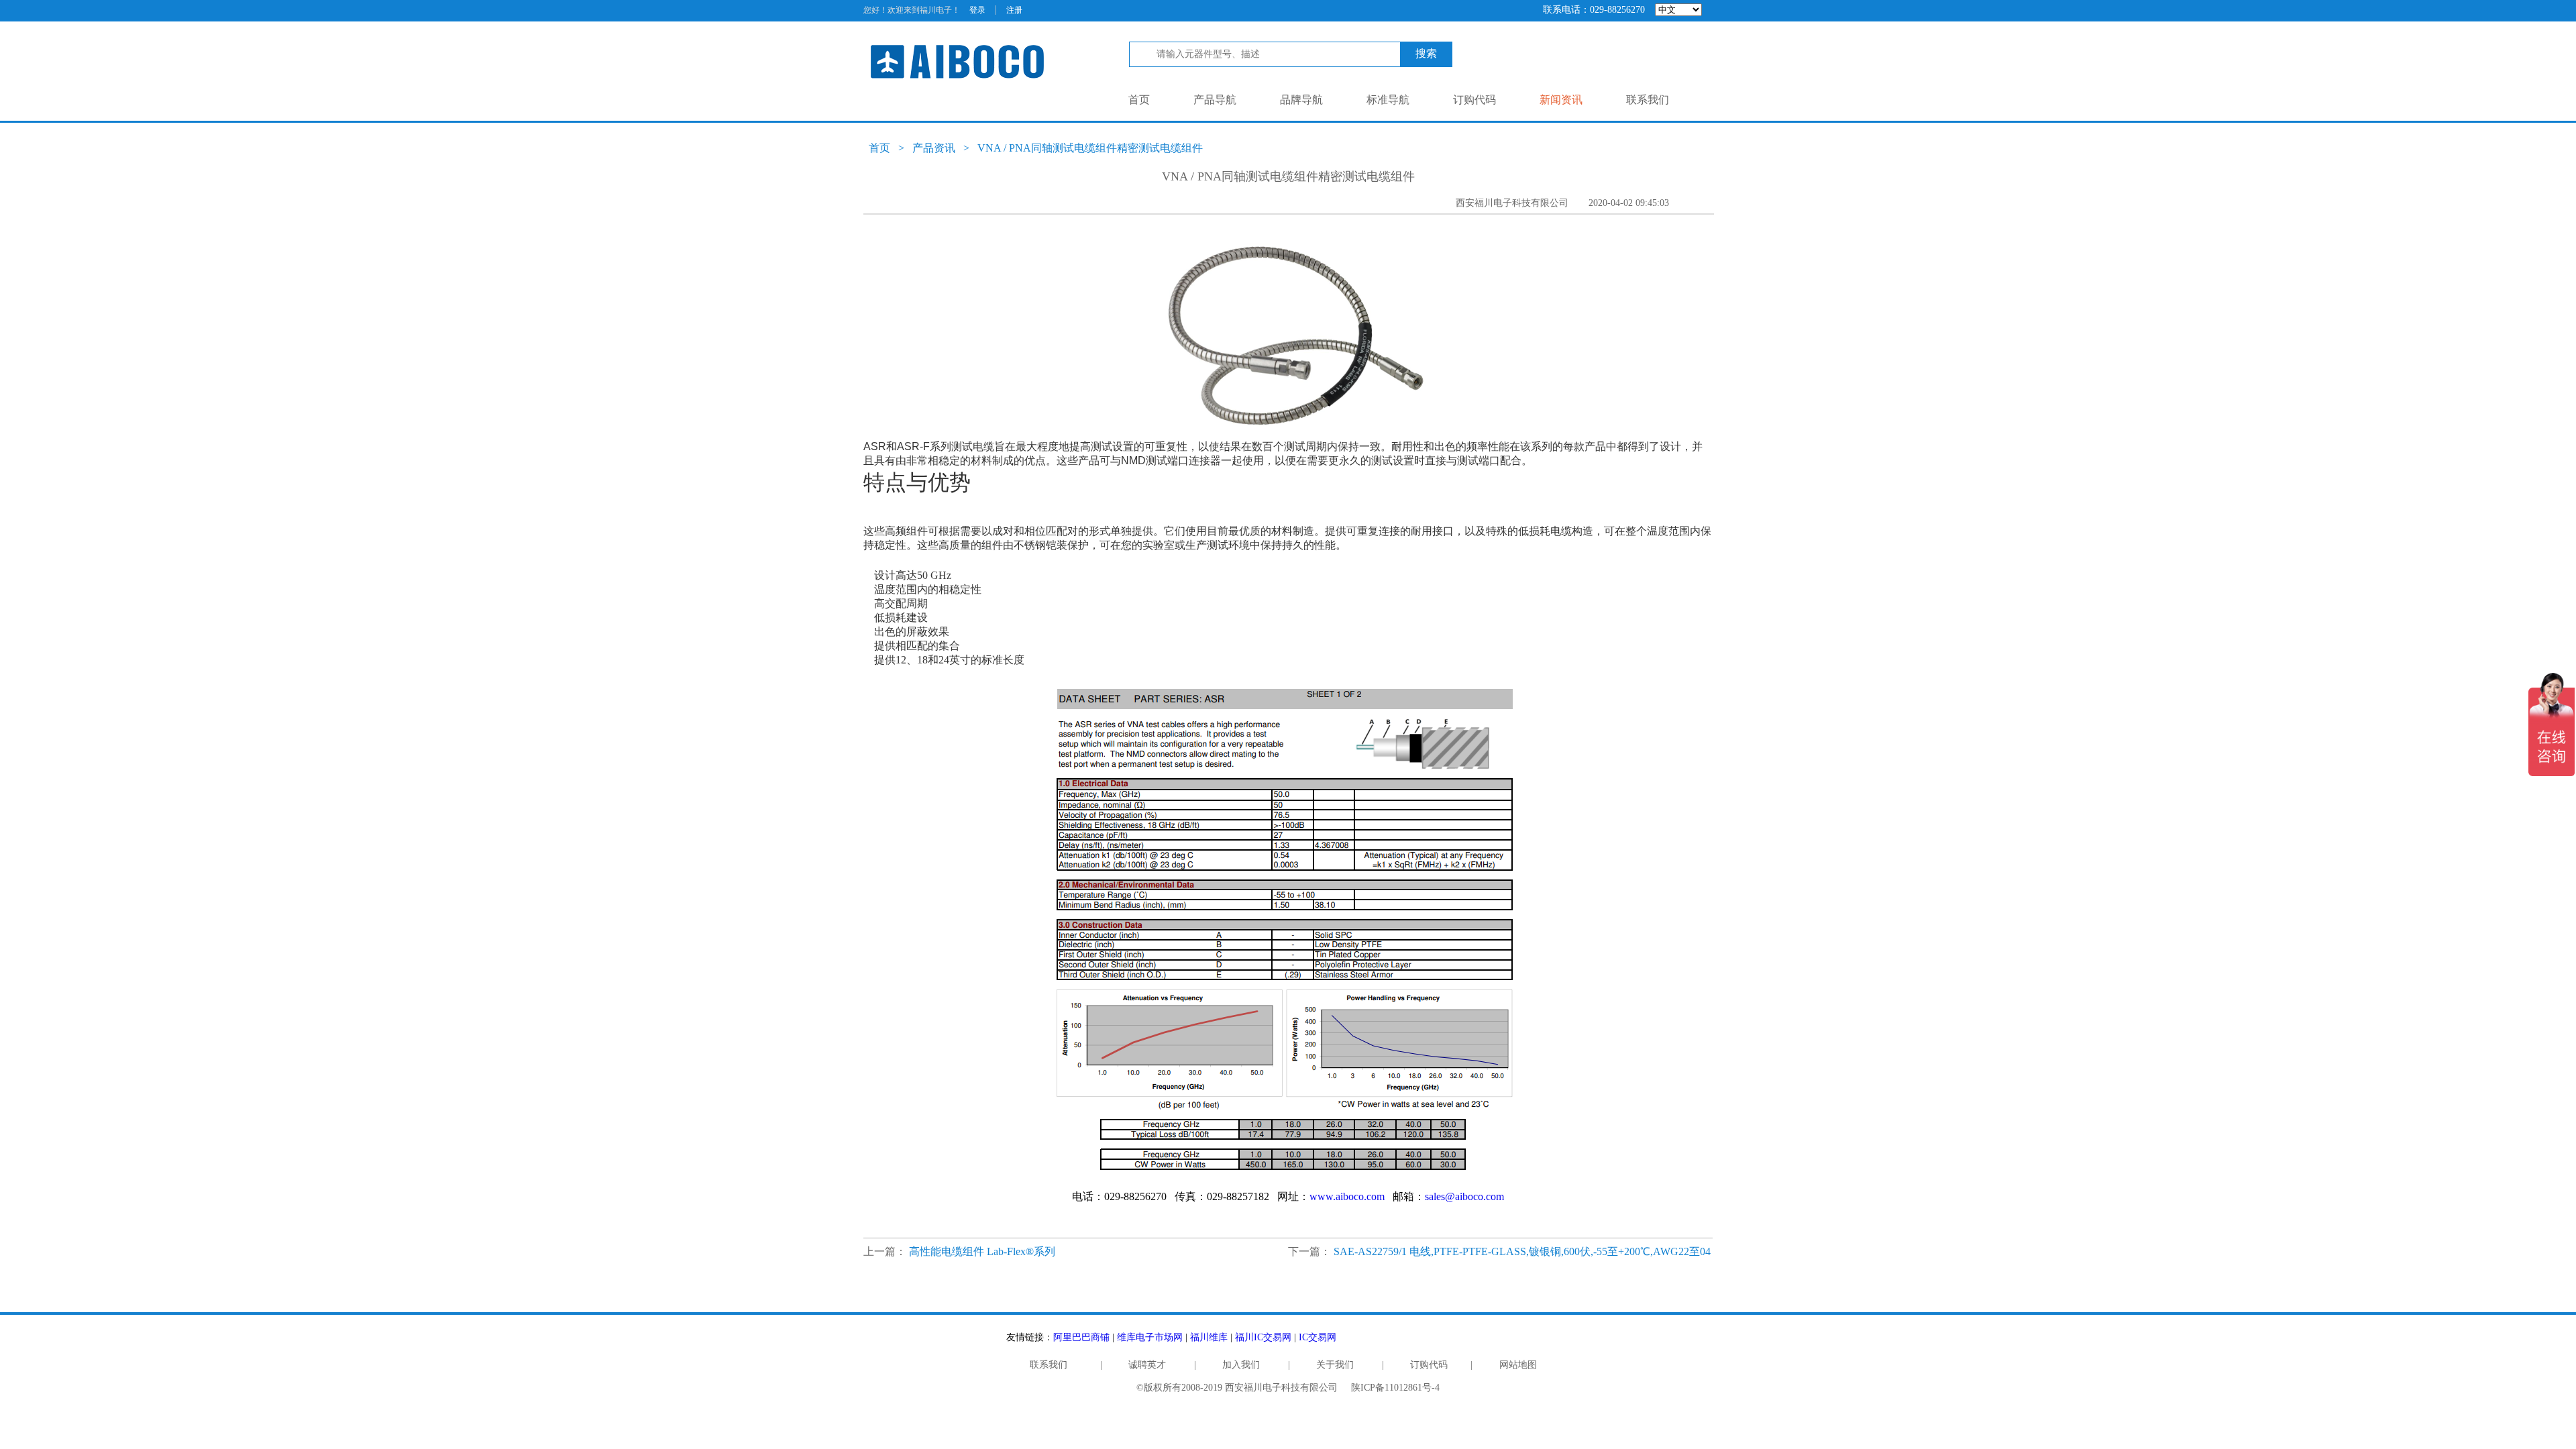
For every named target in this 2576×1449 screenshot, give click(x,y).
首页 (1139, 100)
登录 (977, 10)
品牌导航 (1301, 100)
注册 (1014, 10)
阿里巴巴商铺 (1081, 1337)
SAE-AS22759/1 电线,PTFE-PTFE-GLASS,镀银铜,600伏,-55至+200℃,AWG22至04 (1522, 1251)
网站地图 (1518, 1365)
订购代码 (1474, 100)
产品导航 (1215, 100)
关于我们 (1335, 1365)
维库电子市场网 (1150, 1337)
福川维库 (1209, 1337)
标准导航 (1388, 100)
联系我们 (1648, 100)
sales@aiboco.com (1464, 1196)
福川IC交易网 (1263, 1337)
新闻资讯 (1561, 100)
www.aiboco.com (1347, 1196)
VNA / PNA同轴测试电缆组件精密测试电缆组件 (1090, 148)
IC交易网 (1318, 1337)
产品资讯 (934, 148)
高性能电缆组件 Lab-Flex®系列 (982, 1251)
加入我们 (1241, 1365)
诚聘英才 (1147, 1365)
